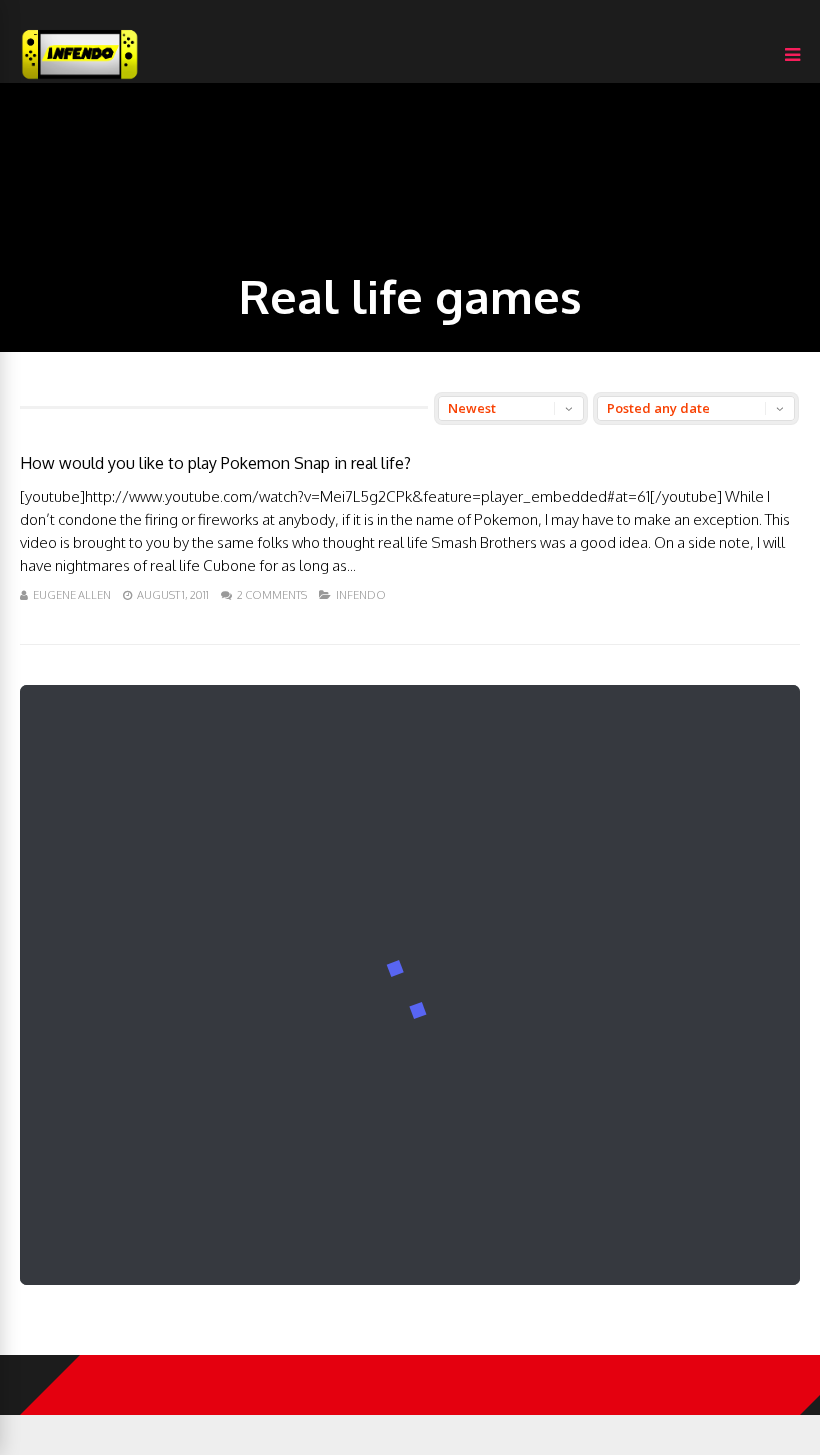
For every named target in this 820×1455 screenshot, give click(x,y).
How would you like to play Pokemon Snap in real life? (215, 463)
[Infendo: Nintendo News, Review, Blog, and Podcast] (80, 78)
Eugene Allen (72, 595)
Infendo (361, 595)
